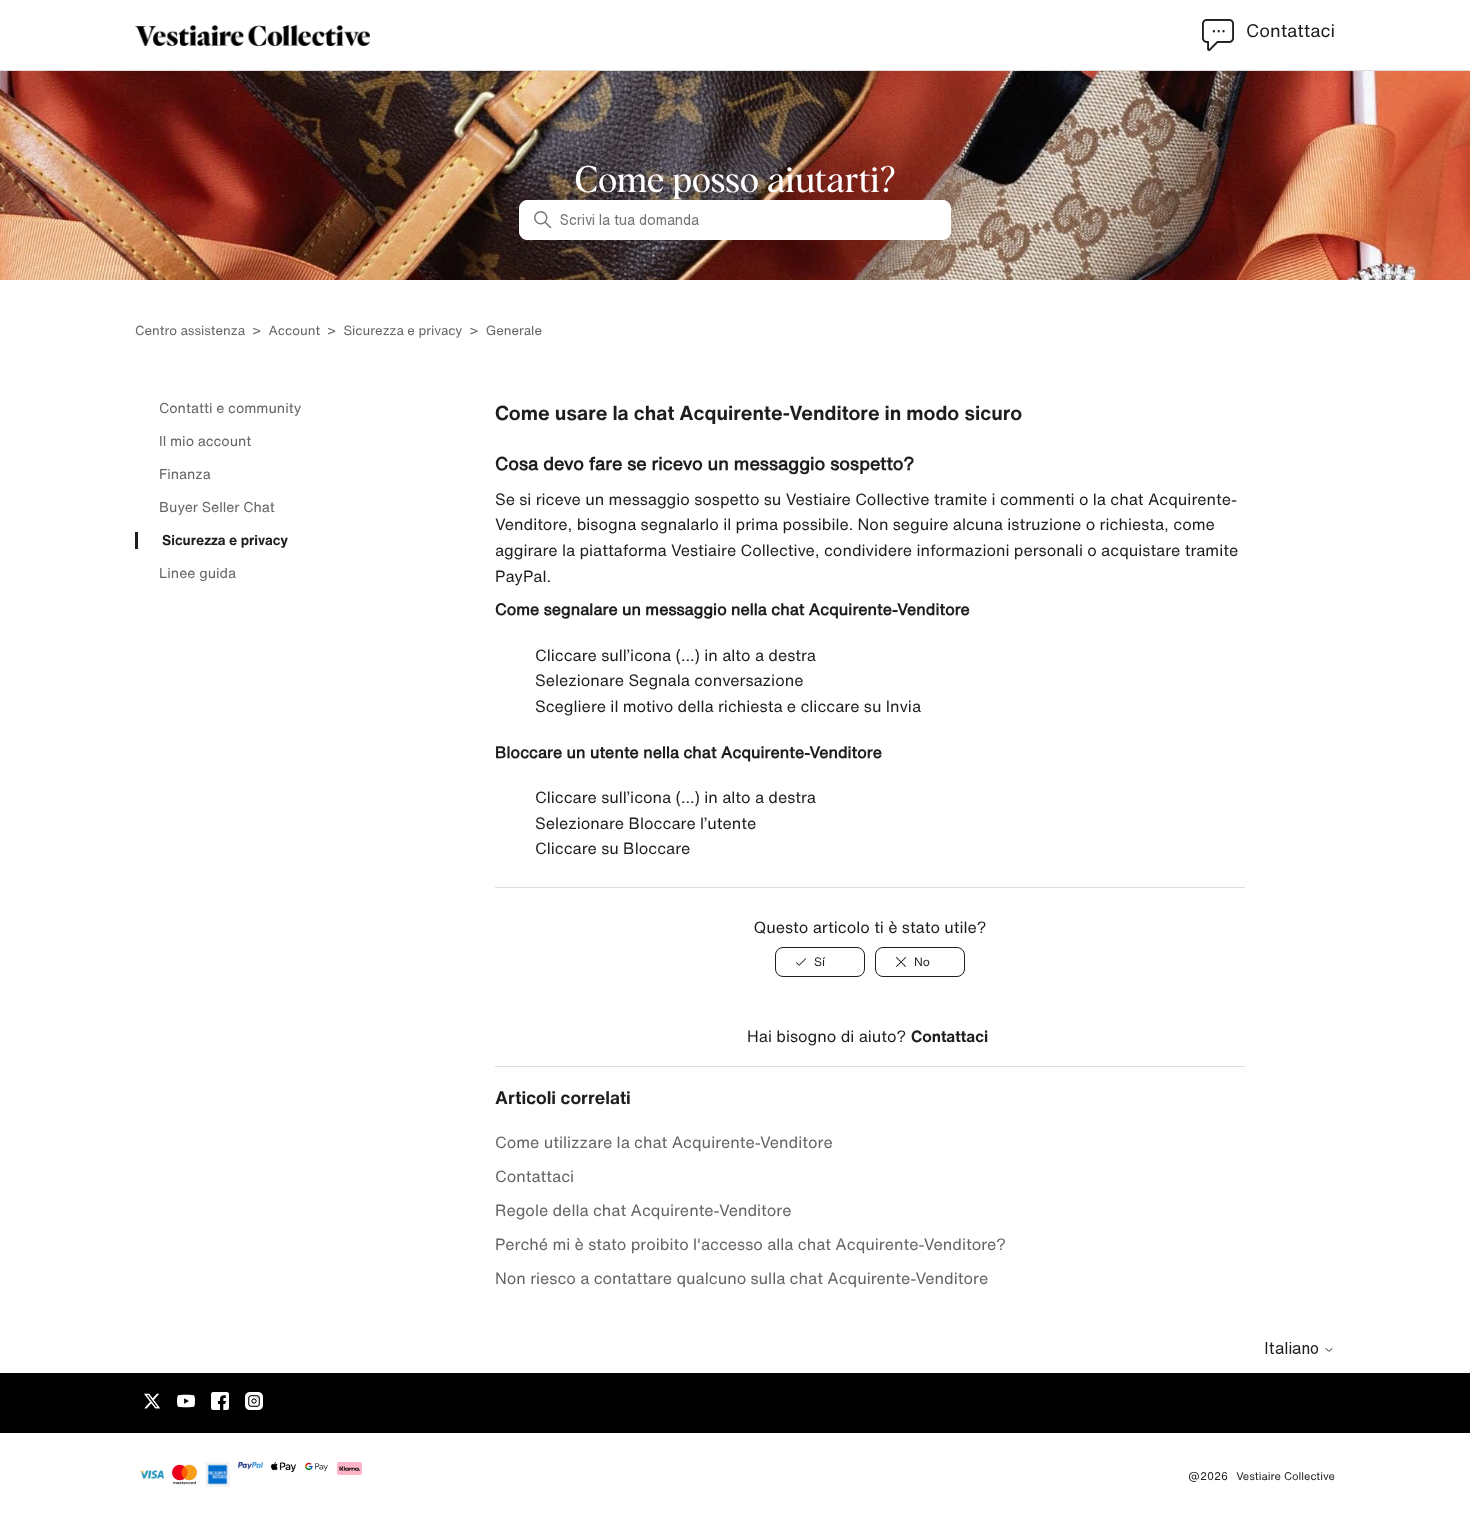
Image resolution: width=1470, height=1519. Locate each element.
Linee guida (197, 573)
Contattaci (949, 1036)
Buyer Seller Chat (217, 507)
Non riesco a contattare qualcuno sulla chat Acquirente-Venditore (741, 1278)
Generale (514, 330)
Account (294, 330)
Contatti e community (230, 408)
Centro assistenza (190, 330)
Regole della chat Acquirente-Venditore (643, 1210)
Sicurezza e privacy (402, 330)
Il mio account (205, 441)
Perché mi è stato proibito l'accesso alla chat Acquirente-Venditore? (750, 1244)
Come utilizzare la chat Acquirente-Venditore (664, 1142)
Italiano (1293, 1348)
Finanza (185, 474)
